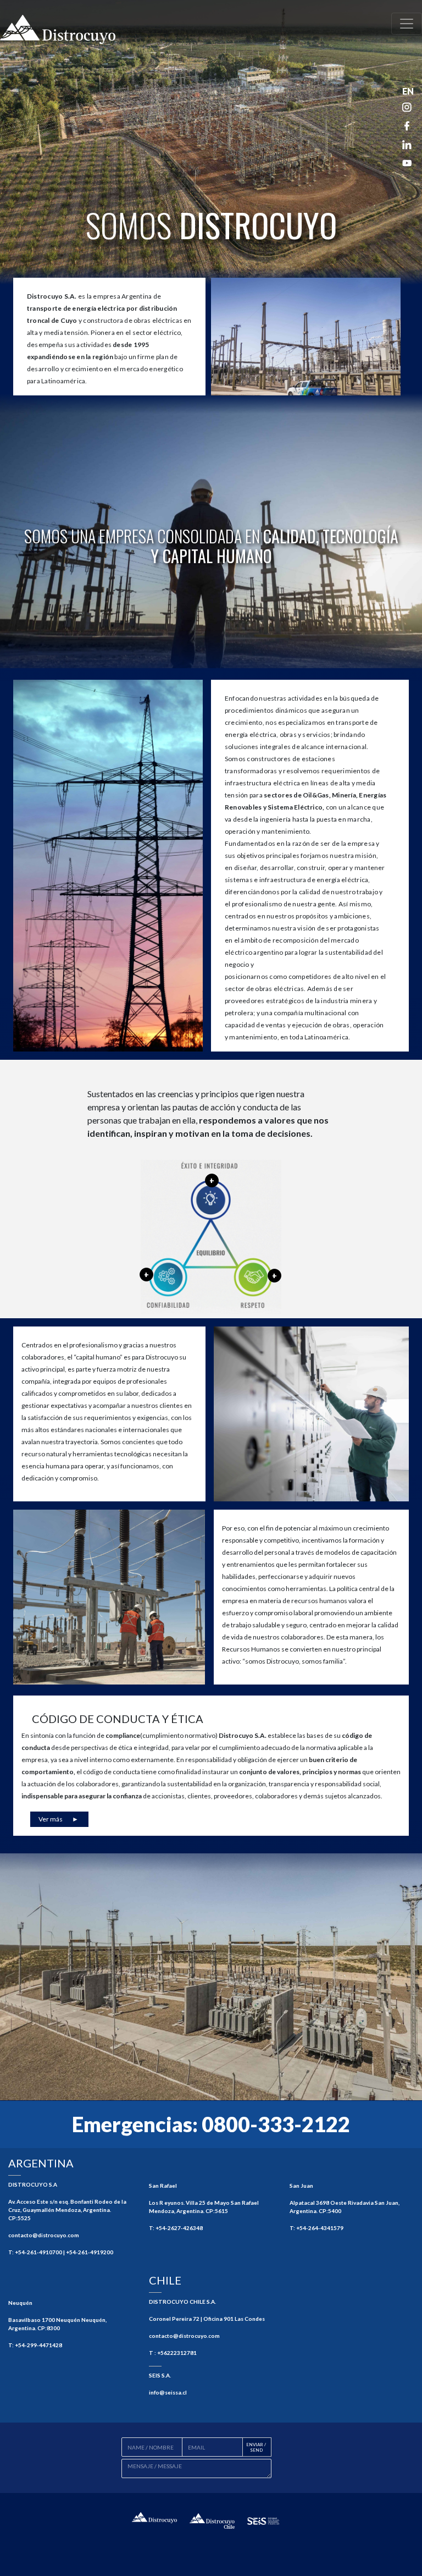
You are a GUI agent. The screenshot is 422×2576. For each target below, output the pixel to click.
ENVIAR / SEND (256, 2447)
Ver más (59, 1819)
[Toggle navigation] (407, 24)
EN (408, 91)
